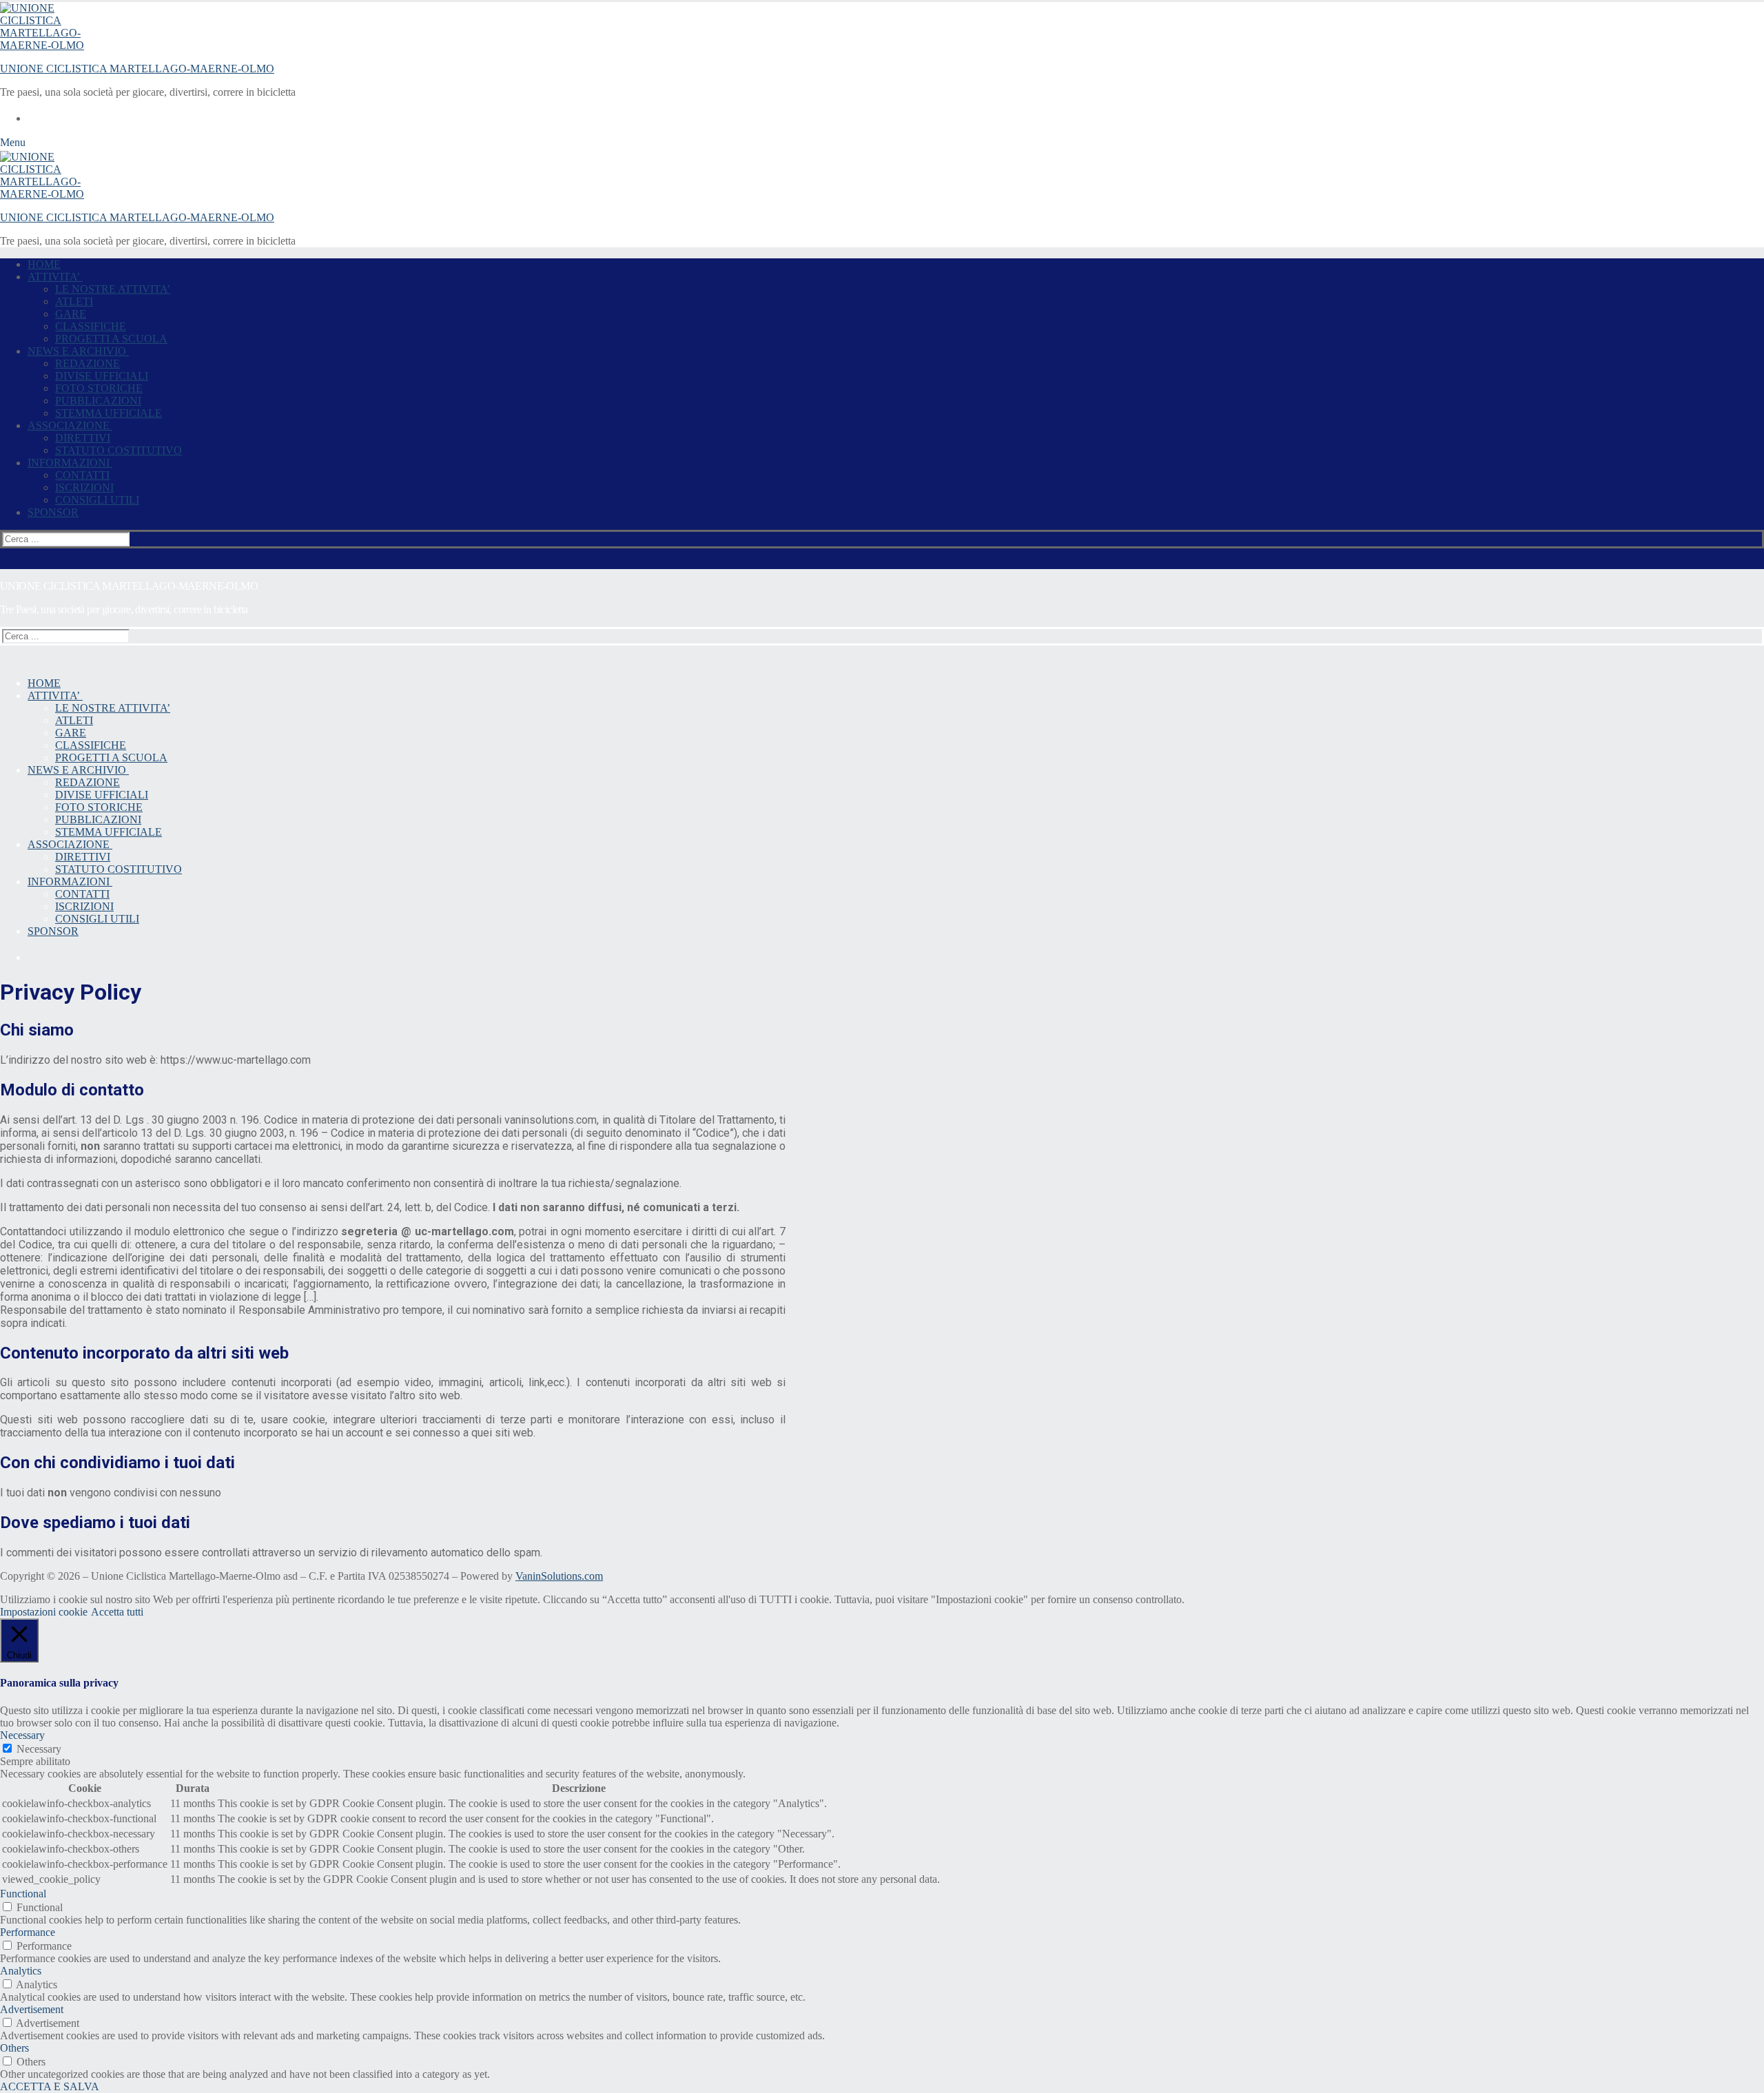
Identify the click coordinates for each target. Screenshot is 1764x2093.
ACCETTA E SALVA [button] (50, 2086)
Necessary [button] (22, 1735)
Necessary (39, 1749)
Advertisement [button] (32, 2009)
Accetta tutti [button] (117, 1612)
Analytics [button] (21, 1971)
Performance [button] (28, 1932)
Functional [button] (23, 1894)
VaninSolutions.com (559, 1576)
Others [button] (14, 2048)
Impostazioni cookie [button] (44, 1612)
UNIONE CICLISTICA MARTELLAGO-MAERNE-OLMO (137, 69)
